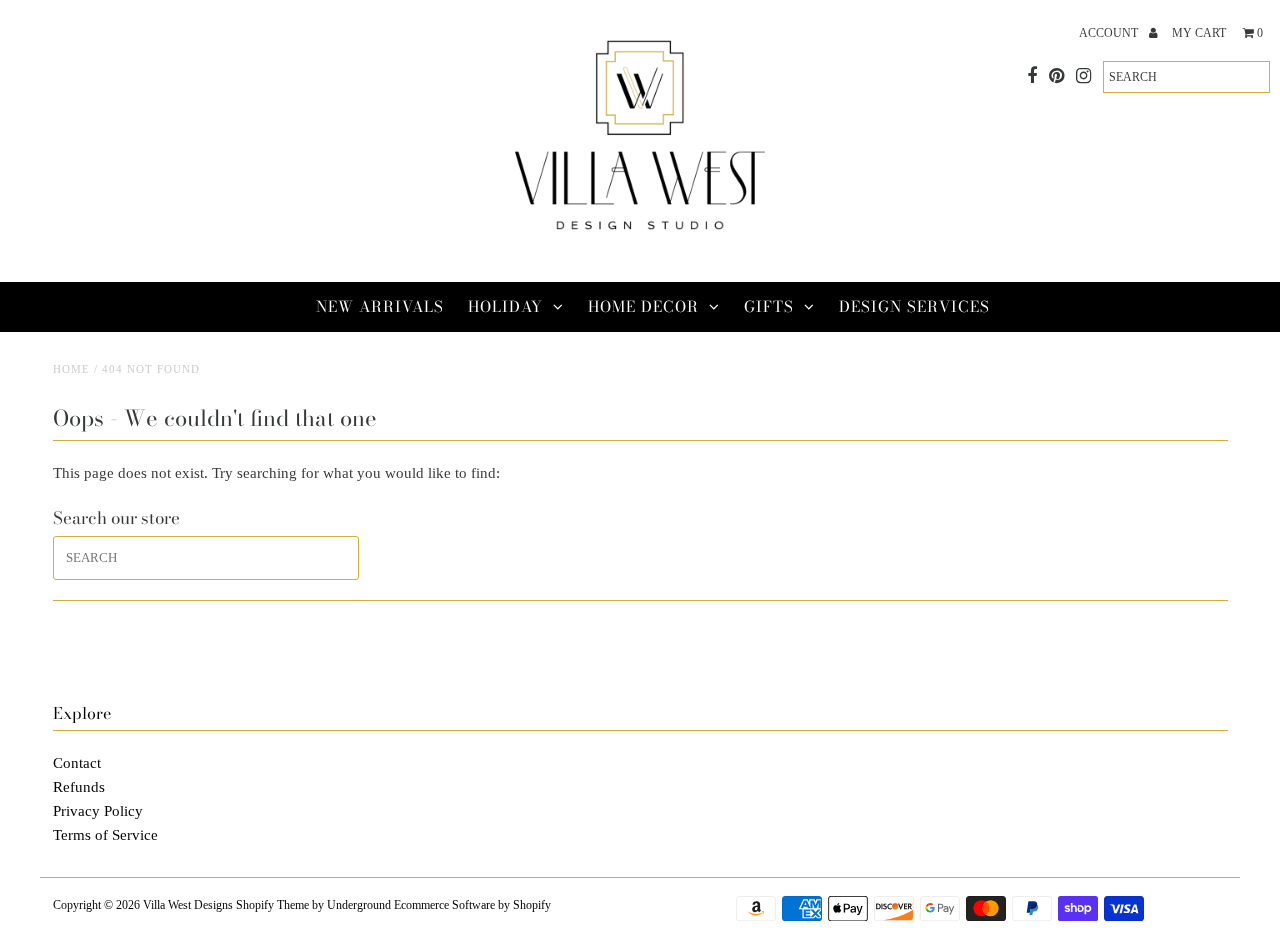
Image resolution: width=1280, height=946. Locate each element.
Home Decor (643, 306)
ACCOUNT (1110, 33)
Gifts (769, 306)
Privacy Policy (98, 811)
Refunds (79, 787)
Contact (77, 763)
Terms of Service (105, 835)
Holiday (505, 306)
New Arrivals (380, 306)
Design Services (914, 306)
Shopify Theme (272, 905)
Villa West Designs (188, 905)
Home (71, 369)
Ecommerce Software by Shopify (472, 905)
